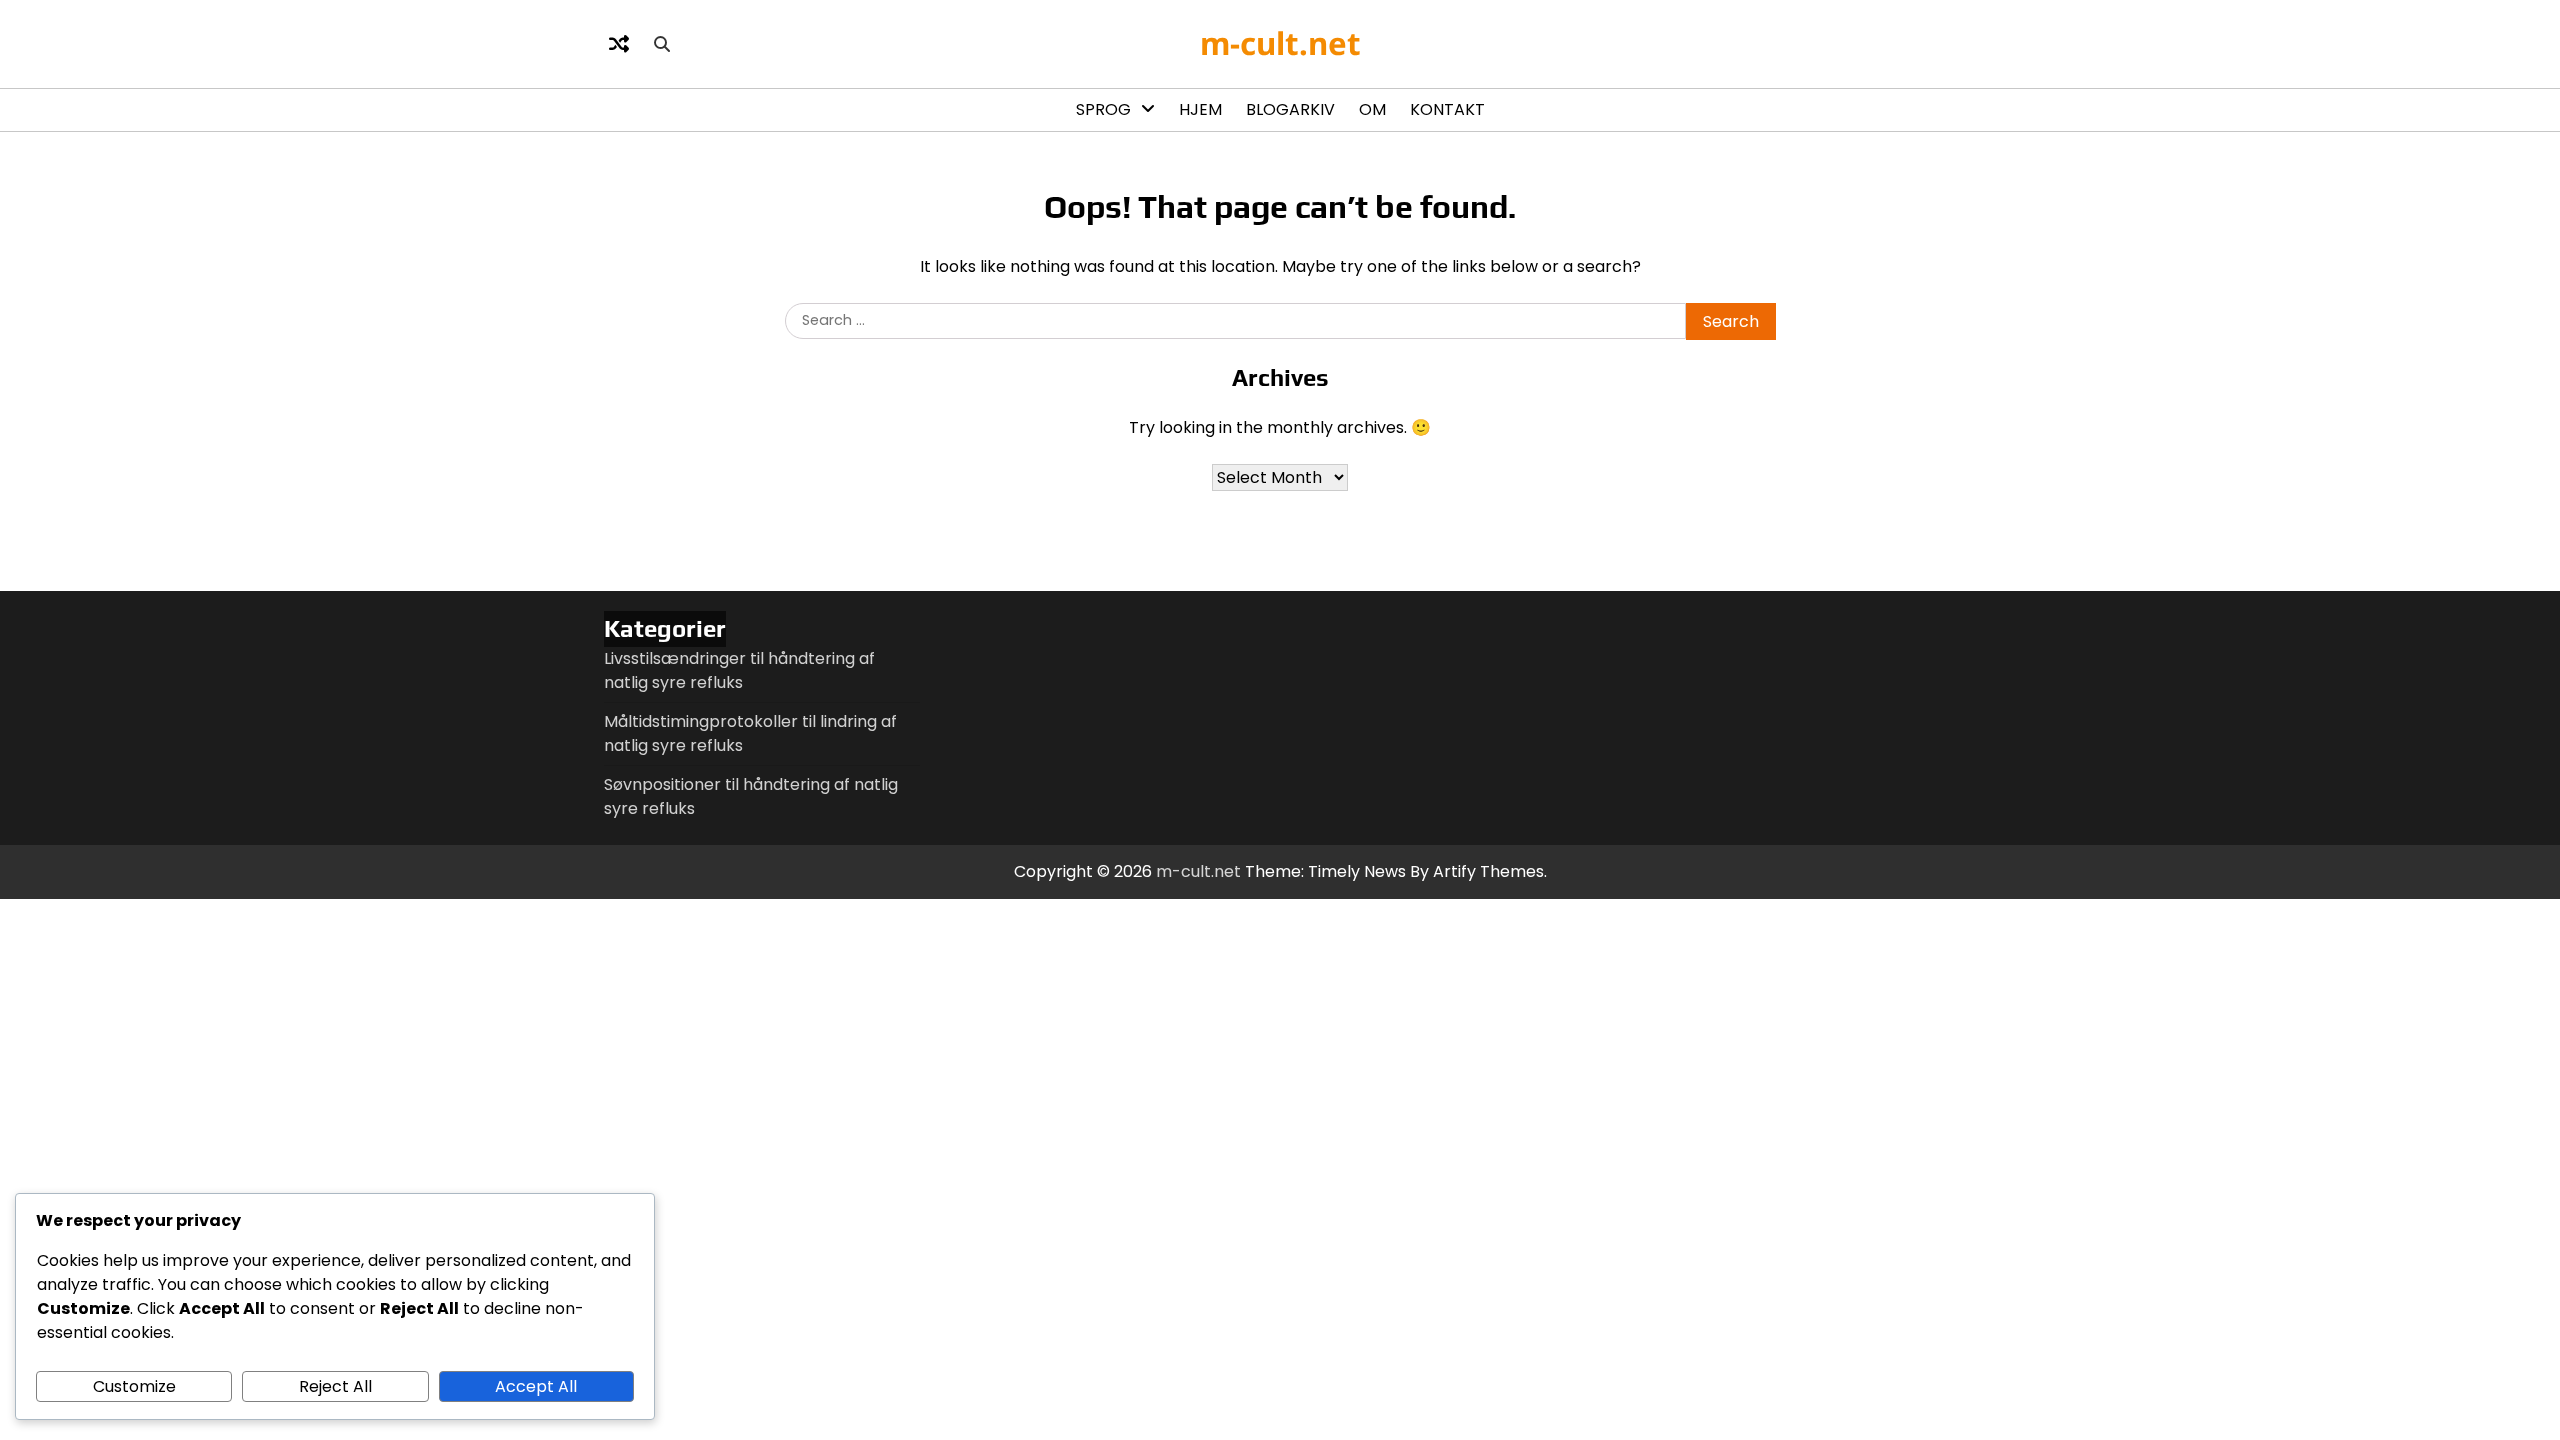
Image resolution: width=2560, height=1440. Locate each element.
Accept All (536, 1386)
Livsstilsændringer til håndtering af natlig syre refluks (739, 670)
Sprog (1103, 109)
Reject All (335, 1386)
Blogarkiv (1290, 109)
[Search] (662, 44)
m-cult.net (1280, 43)
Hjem (1200, 109)
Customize (134, 1386)
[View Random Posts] (619, 44)
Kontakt (1447, 109)
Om (1372, 109)
